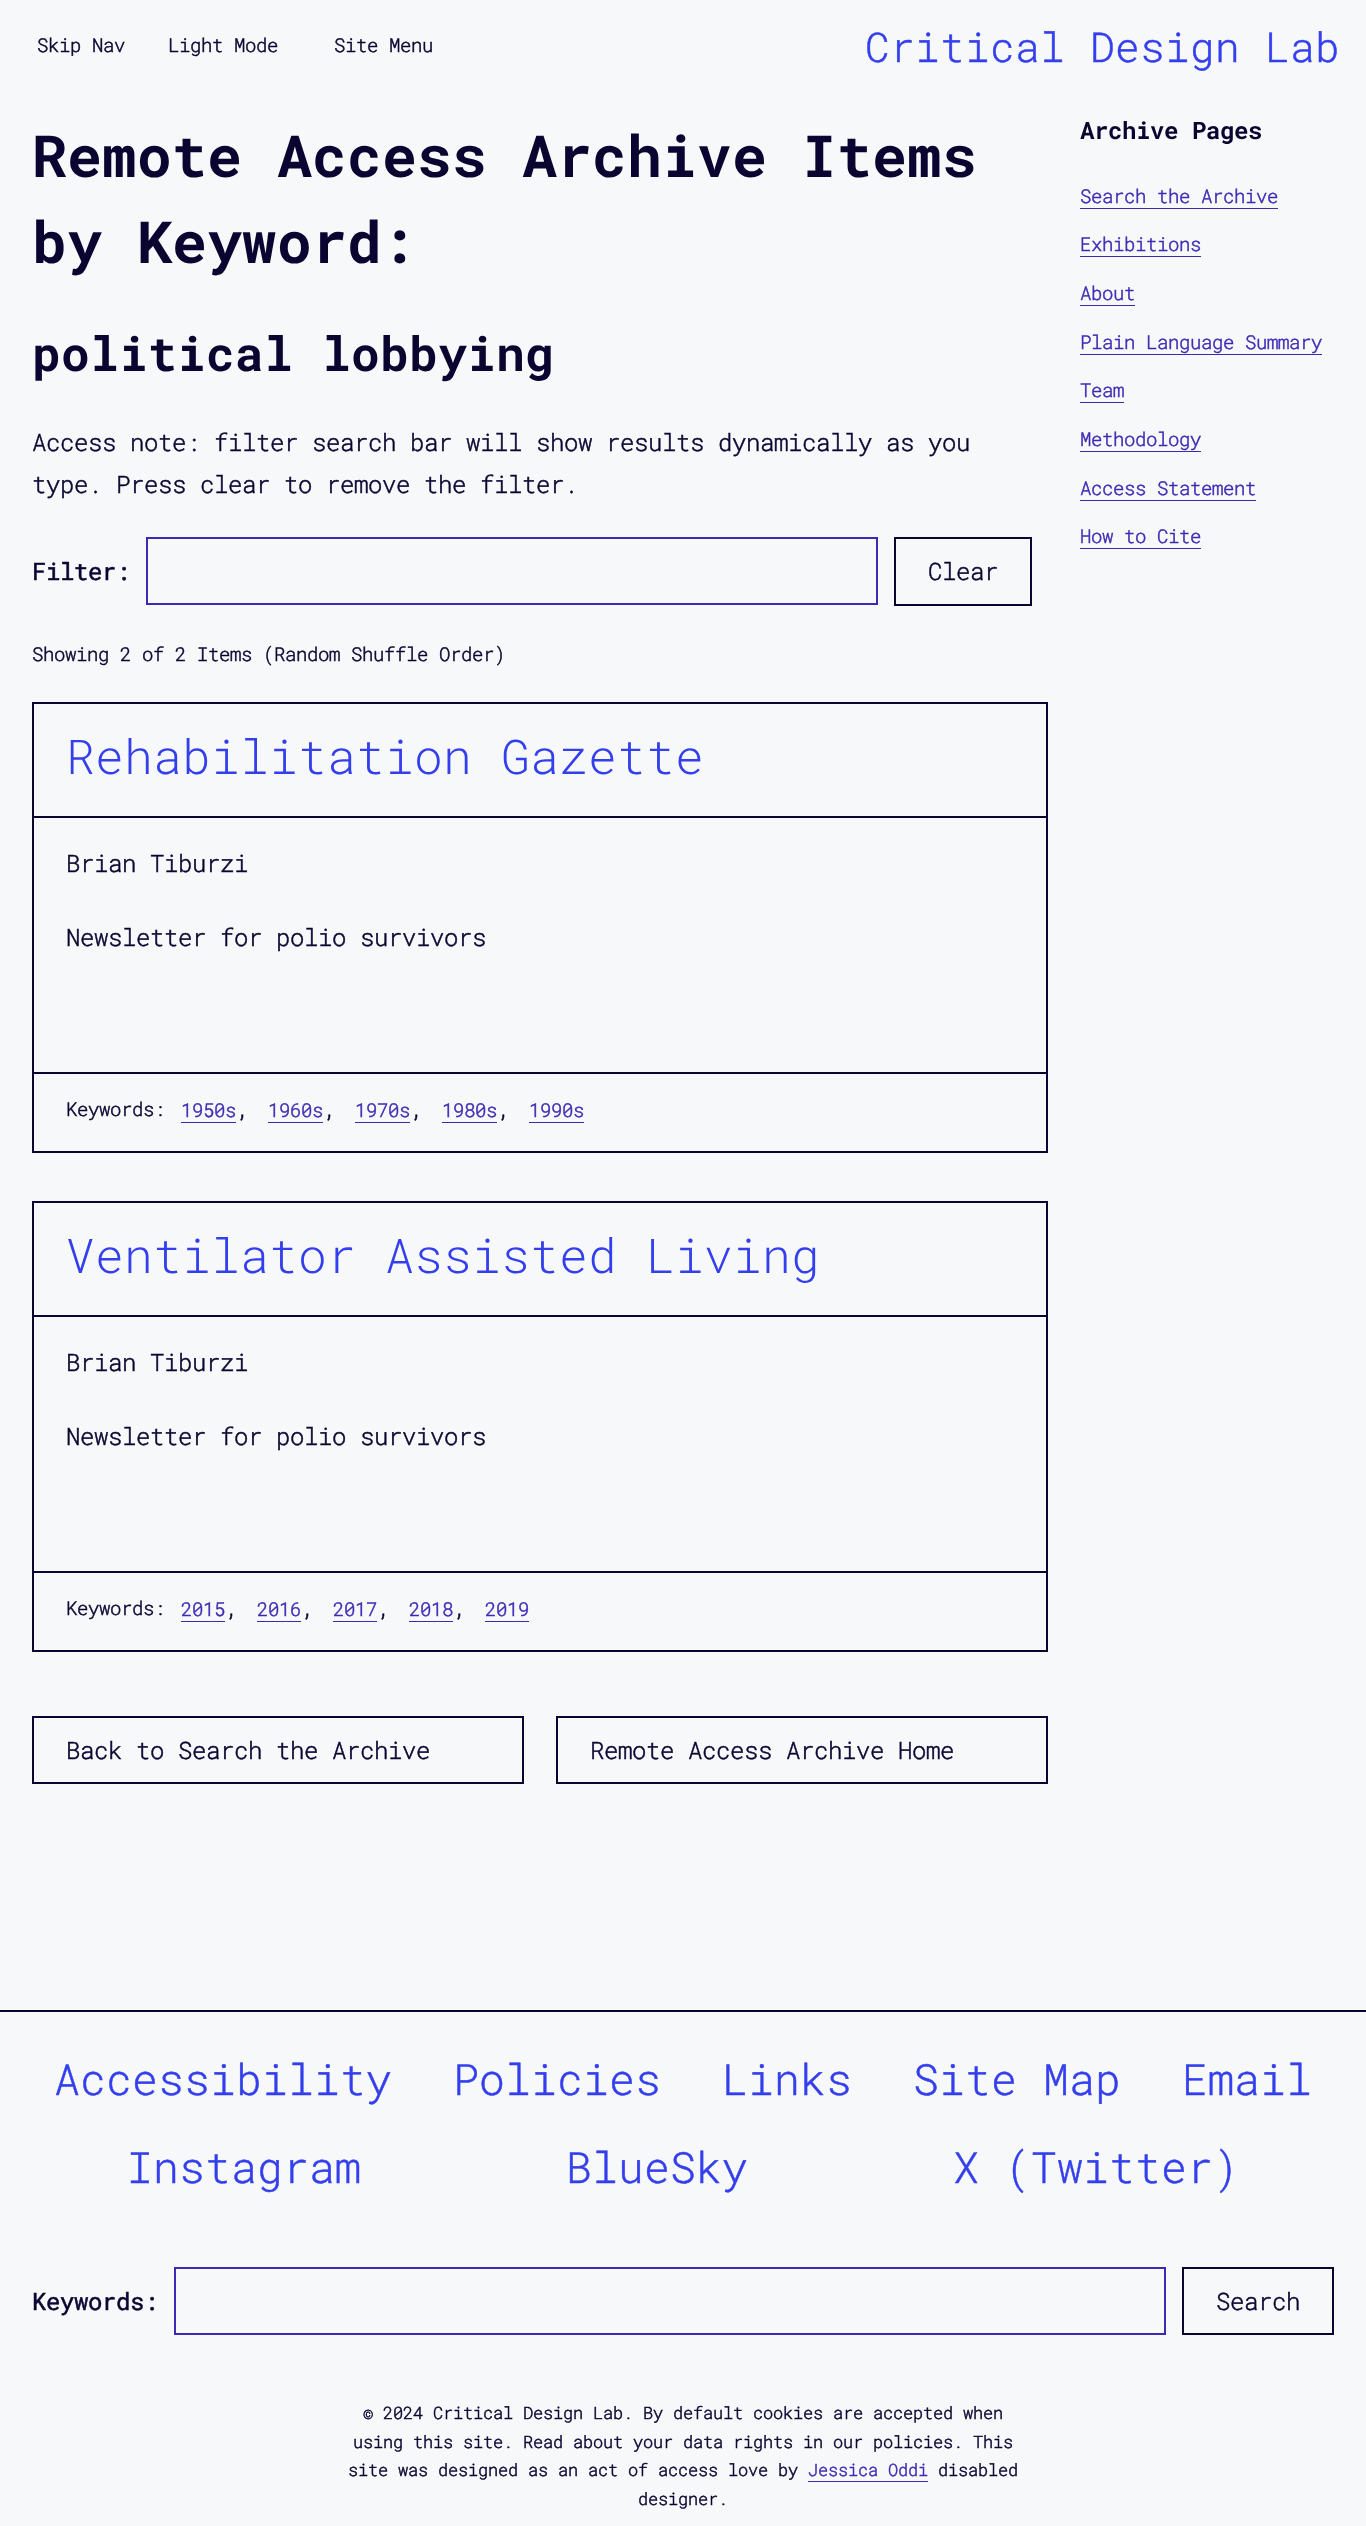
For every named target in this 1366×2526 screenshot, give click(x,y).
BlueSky (657, 2166)
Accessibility (223, 2078)
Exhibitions (1140, 244)
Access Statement (1168, 487)
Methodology (1140, 438)
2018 (431, 1608)
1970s (382, 1109)
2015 (203, 1608)
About (1107, 292)
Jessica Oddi (868, 2469)
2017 (355, 1608)
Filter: (81, 571)
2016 (279, 1608)
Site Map (1017, 2078)
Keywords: (95, 2301)
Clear (963, 571)
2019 (507, 1608)
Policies (557, 2078)
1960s (295, 1109)
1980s (469, 1109)
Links (787, 2078)
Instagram (244, 2166)
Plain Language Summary (1201, 341)
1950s (208, 1109)
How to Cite (1140, 535)
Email (1247, 2078)
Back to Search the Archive (248, 1750)
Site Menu (383, 44)
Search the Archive (1179, 195)
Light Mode (223, 44)
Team (1102, 390)
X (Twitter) (1096, 2166)
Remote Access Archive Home (772, 1750)
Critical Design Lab (1102, 46)
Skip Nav (81, 44)
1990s (556, 1109)
